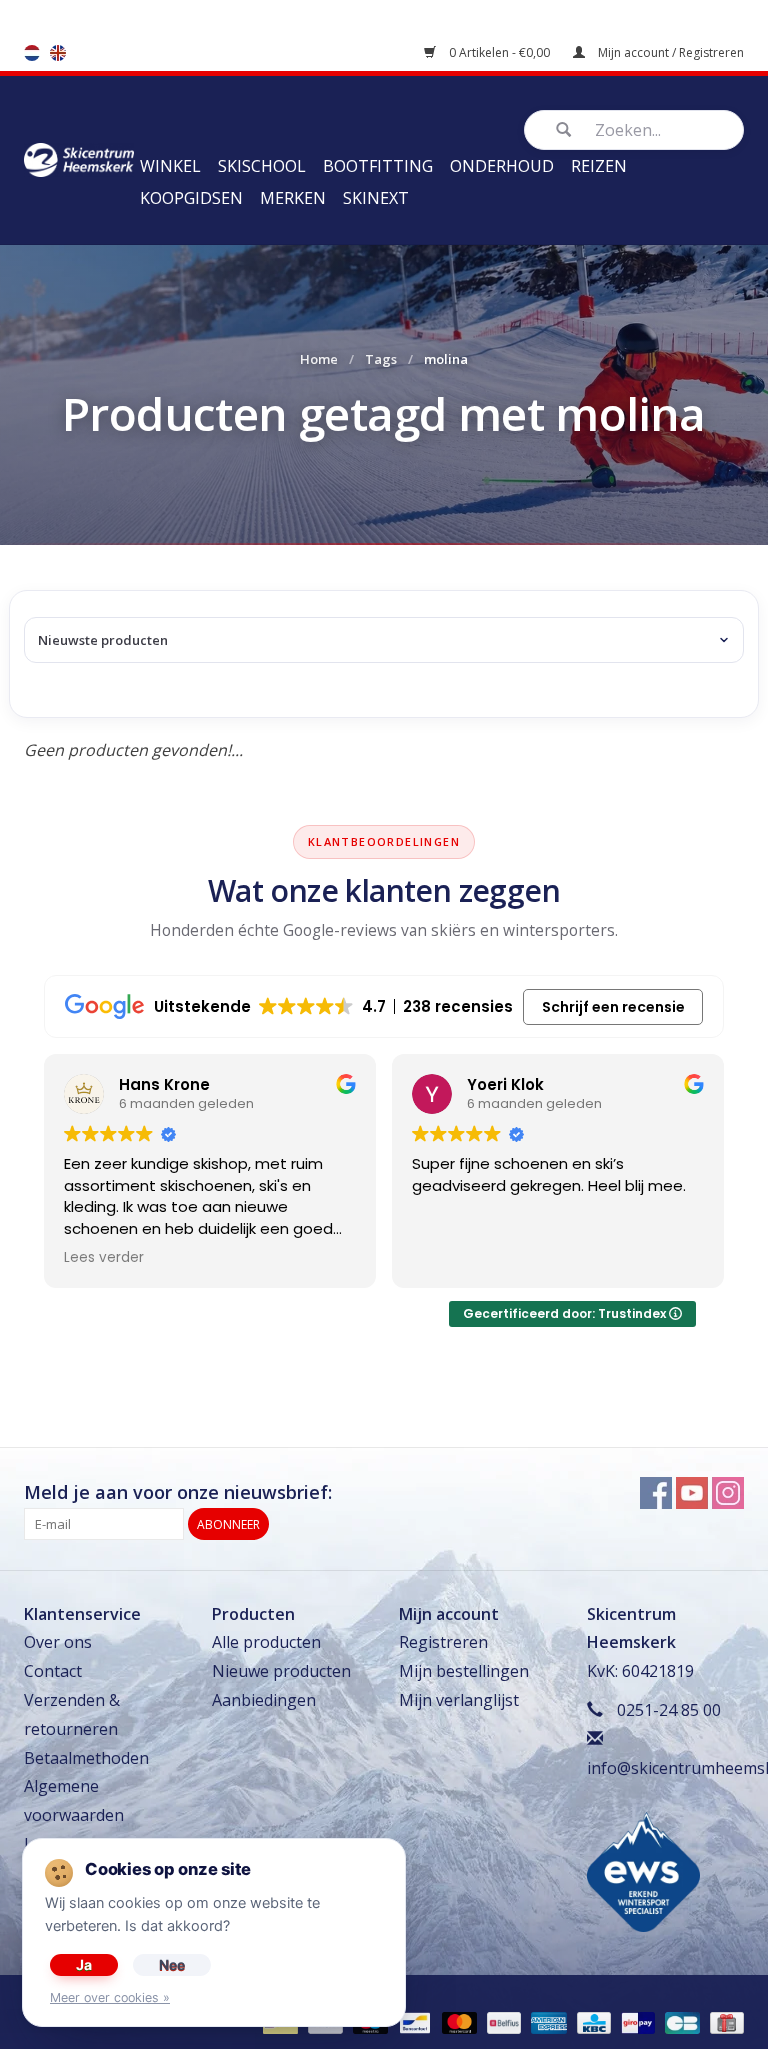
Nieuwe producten (281, 1671)
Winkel (170, 166)
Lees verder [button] (104, 1258)
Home (319, 359)
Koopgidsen (191, 198)
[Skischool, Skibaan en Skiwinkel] (79, 158)
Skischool (262, 166)
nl (32, 53)
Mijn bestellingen (464, 1671)
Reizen (599, 166)
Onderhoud (502, 166)
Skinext (376, 198)
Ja (84, 1964)
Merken (293, 198)
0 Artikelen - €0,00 (499, 52)
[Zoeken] (563, 130)
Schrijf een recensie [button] (613, 1007)
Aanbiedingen (264, 1700)
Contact (53, 1671)
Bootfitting (378, 166)
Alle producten (266, 1642)
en (58, 53)
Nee (172, 1964)
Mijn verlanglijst (459, 1700)
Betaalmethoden (86, 1758)
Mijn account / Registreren (669, 52)
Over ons (58, 1642)
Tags (381, 359)
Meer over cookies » (110, 1997)
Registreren (443, 1642)
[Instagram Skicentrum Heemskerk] (728, 1493)
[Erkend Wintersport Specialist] (643, 1871)
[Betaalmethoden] (413, 2021)
